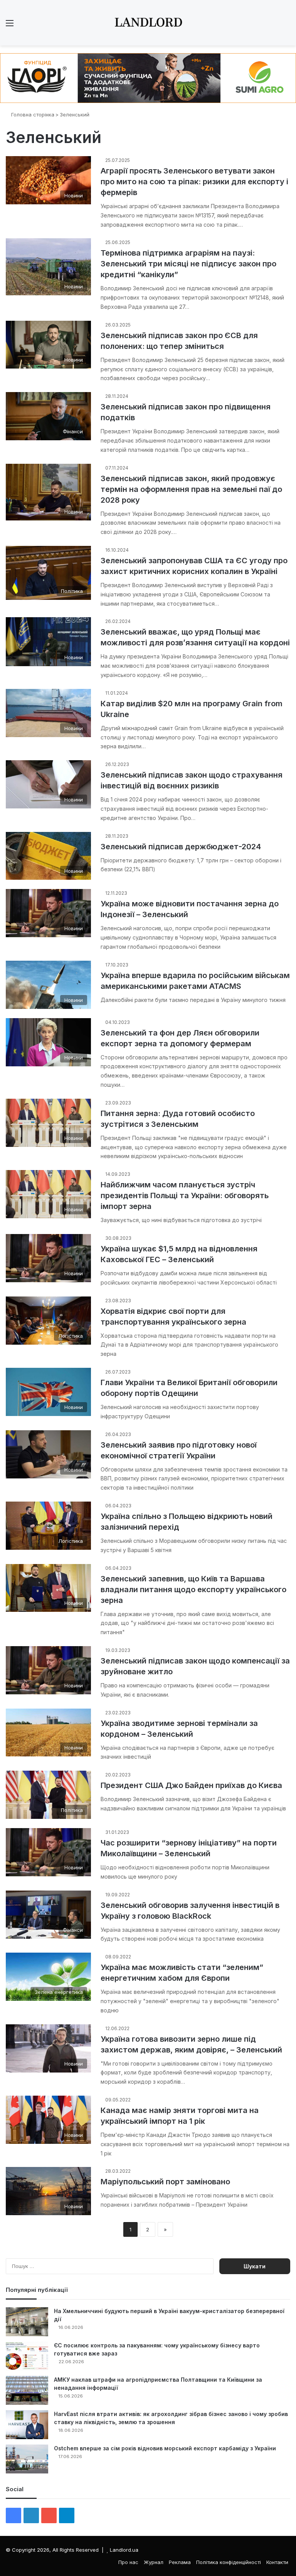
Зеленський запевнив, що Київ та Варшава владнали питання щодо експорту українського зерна (193, 1589)
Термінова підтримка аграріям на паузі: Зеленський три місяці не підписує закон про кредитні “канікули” (188, 264)
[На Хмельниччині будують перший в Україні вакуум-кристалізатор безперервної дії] (27, 2322)
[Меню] (10, 26)
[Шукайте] (286, 26)
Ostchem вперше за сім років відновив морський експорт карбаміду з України (165, 2448)
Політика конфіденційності (229, 2562)
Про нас (128, 2562)
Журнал (154, 2562)
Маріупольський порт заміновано (165, 2182)
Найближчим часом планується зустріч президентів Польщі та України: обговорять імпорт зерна (185, 1195)
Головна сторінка (32, 114)
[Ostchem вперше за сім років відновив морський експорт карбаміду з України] (27, 2459)
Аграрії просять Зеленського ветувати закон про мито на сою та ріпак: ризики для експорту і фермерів (194, 182)
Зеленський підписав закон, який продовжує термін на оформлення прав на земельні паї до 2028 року (191, 489)
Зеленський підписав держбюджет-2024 (181, 847)
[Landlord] (148, 23)
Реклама (180, 2562)
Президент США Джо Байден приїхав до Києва (191, 1785)
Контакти (277, 2562)
